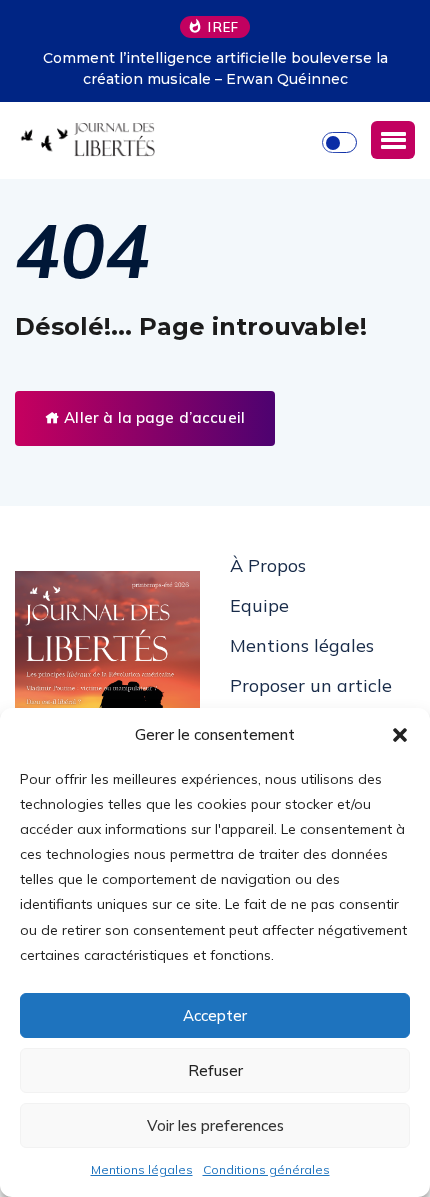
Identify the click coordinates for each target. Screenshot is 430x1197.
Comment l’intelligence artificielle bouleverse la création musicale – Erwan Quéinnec (215, 68)
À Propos (268, 565)
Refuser (215, 1070)
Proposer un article (311, 685)
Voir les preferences (215, 1125)
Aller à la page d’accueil (152, 417)
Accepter (215, 1015)
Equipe (259, 605)
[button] (400, 735)
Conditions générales (266, 1169)
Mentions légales (142, 1169)
